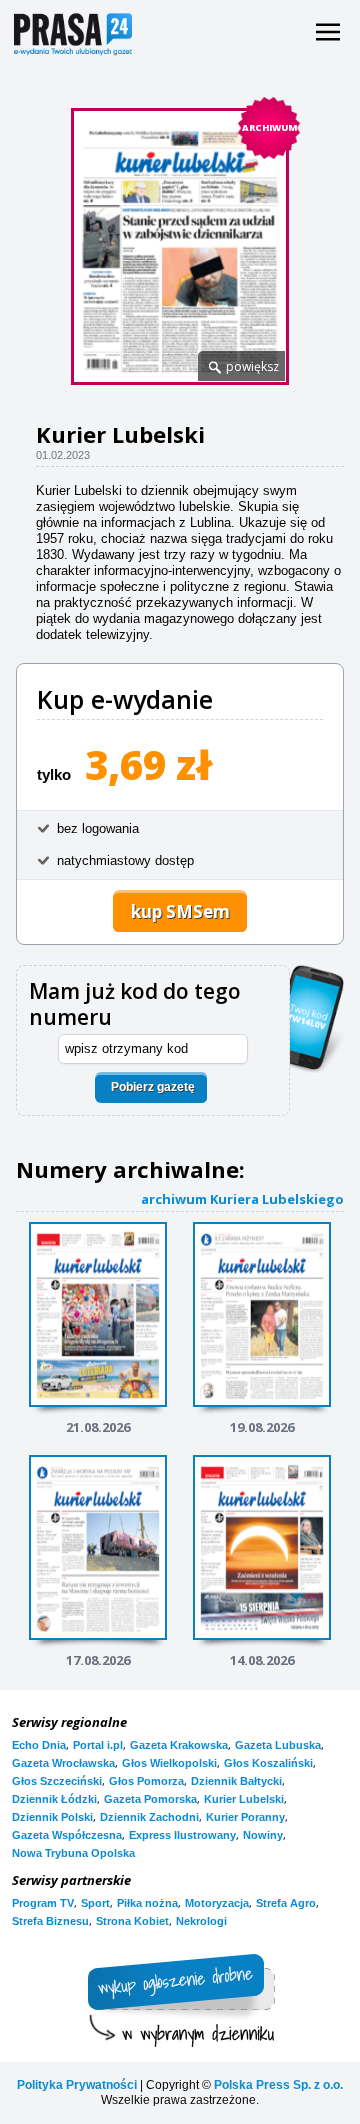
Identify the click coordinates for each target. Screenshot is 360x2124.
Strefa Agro (286, 1903)
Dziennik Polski (52, 1817)
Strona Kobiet (132, 1921)
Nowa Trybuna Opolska (73, 1853)
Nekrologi (201, 1921)
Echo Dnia (39, 1745)
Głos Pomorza (146, 1781)
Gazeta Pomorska (150, 1799)
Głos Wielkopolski (169, 1763)
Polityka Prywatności (77, 2085)
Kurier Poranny (245, 1817)
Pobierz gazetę (153, 1087)
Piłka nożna (147, 1903)
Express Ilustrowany (182, 1835)
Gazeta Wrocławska (63, 1763)
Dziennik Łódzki (54, 1799)
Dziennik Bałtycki (236, 1781)
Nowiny (263, 1835)
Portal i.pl (98, 1745)
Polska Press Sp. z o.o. (278, 2085)
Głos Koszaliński (268, 1763)
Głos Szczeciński (57, 1781)
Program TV (43, 1903)
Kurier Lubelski (244, 1799)
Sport (95, 1903)
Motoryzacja (217, 1903)
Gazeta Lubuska (278, 1745)
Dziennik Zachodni (149, 1817)
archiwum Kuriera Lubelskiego (242, 1198)
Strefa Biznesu (50, 1921)
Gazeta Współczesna (67, 1835)
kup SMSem (180, 911)
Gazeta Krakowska (179, 1745)
